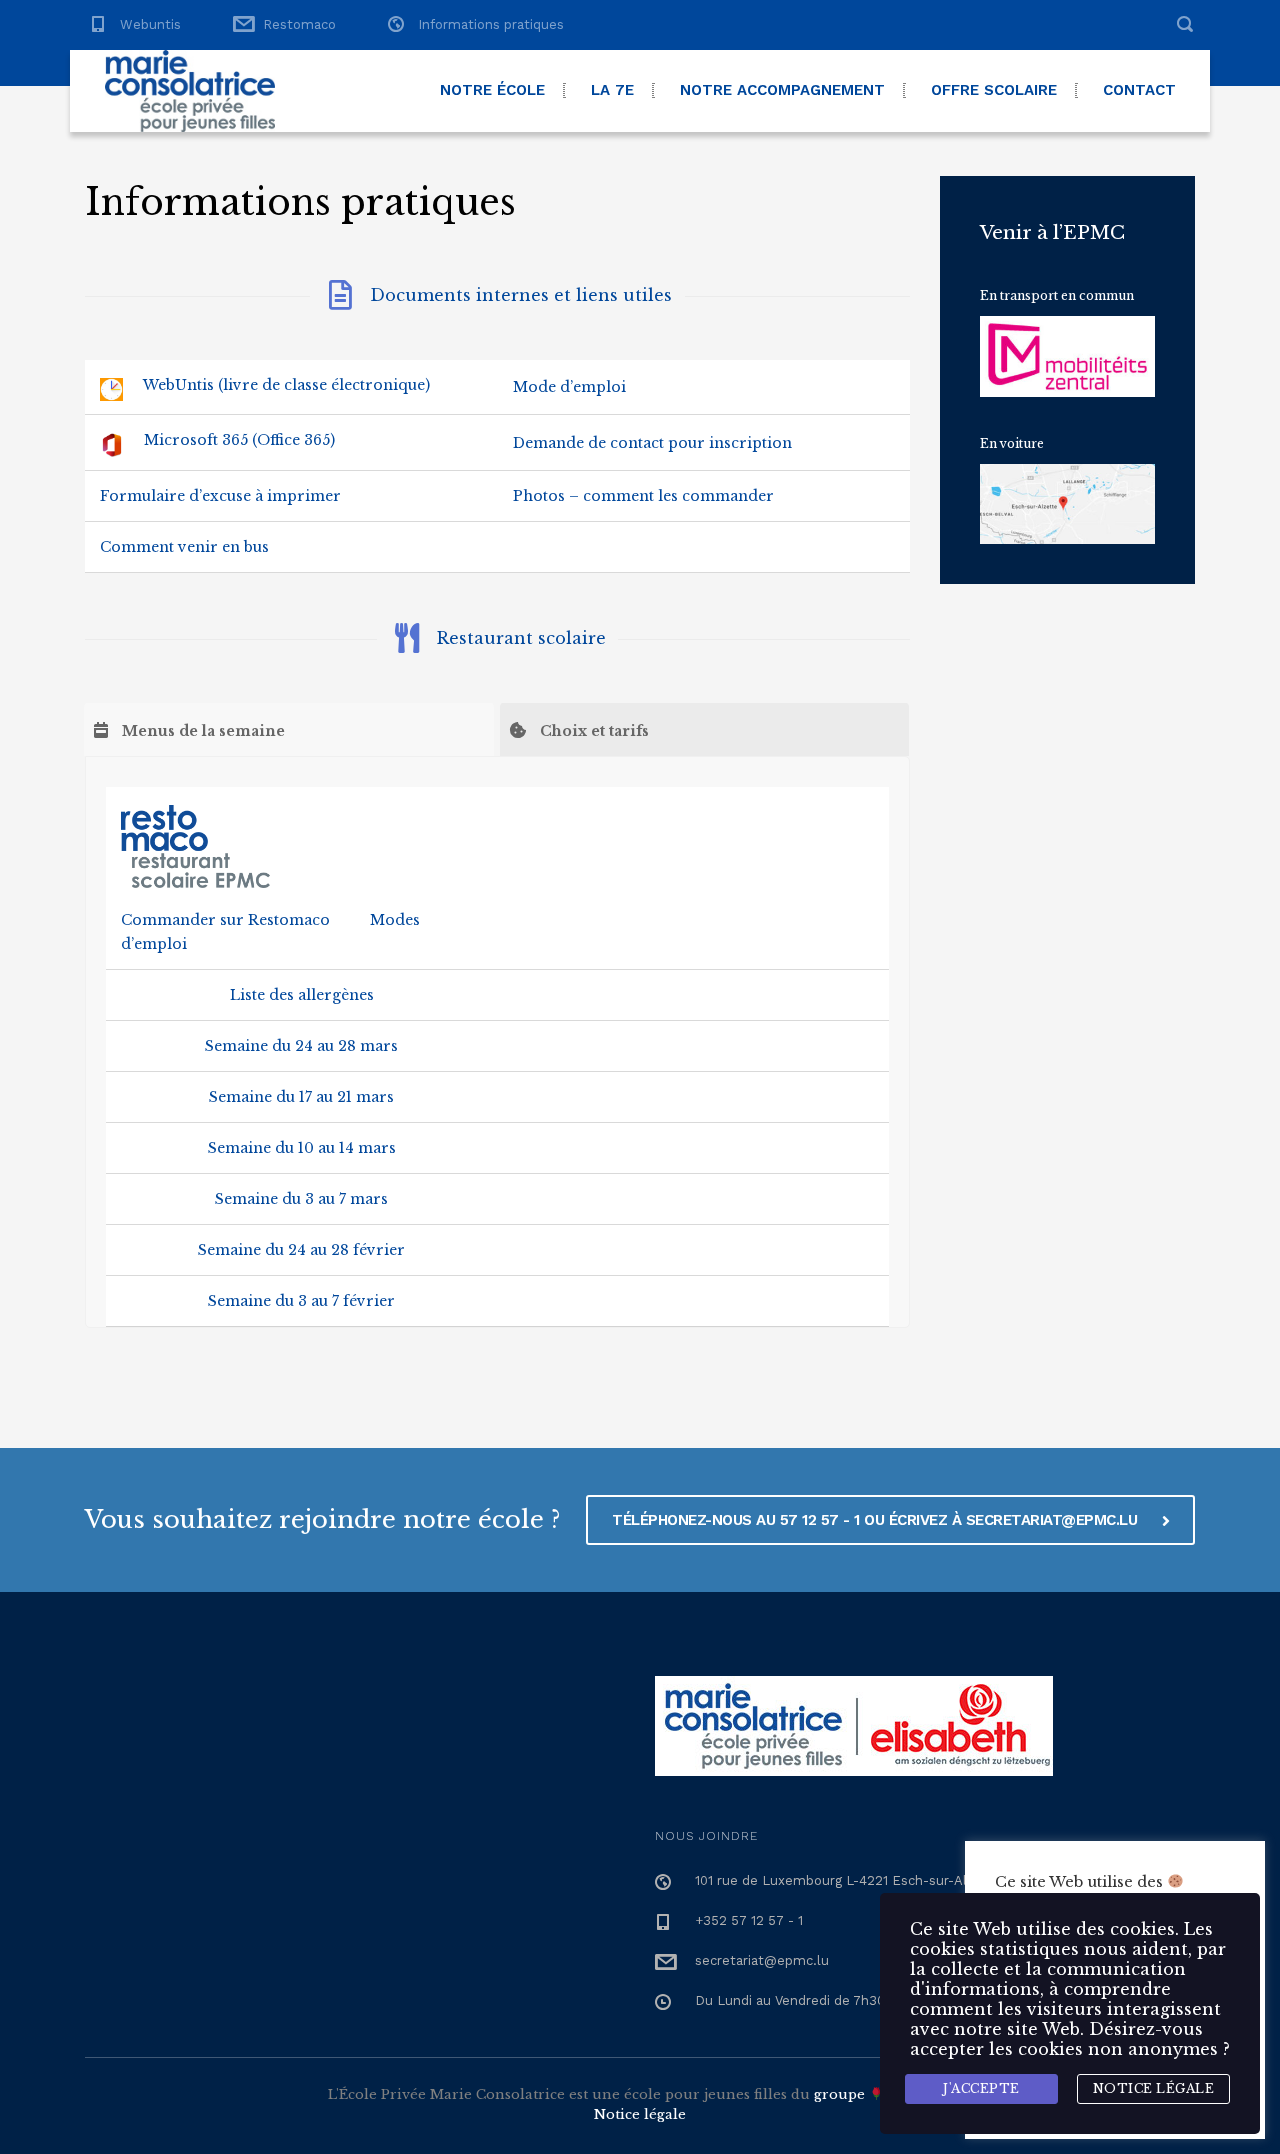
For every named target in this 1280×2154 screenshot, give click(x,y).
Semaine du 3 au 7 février (301, 1301)
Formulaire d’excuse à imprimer (220, 496)
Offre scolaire (994, 90)
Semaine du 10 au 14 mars (302, 1148)
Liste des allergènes (302, 995)
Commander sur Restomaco (225, 920)
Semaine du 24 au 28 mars (301, 1046)
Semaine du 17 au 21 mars (301, 1097)
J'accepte (981, 2088)
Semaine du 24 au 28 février (301, 1250)
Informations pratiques (491, 24)
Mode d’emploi (569, 387)
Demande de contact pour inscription (652, 443)
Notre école (492, 90)
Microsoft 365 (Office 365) (239, 440)
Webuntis (150, 24)
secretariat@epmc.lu (762, 1960)
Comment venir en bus (184, 547)
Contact (1139, 90)
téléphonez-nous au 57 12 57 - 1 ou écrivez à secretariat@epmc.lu (877, 1520)
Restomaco (299, 24)
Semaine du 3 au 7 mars (301, 1199)
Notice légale (640, 2114)
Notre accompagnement (782, 90)
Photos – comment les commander (643, 496)
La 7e (612, 90)
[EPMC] (190, 91)
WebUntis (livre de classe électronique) (286, 385)
